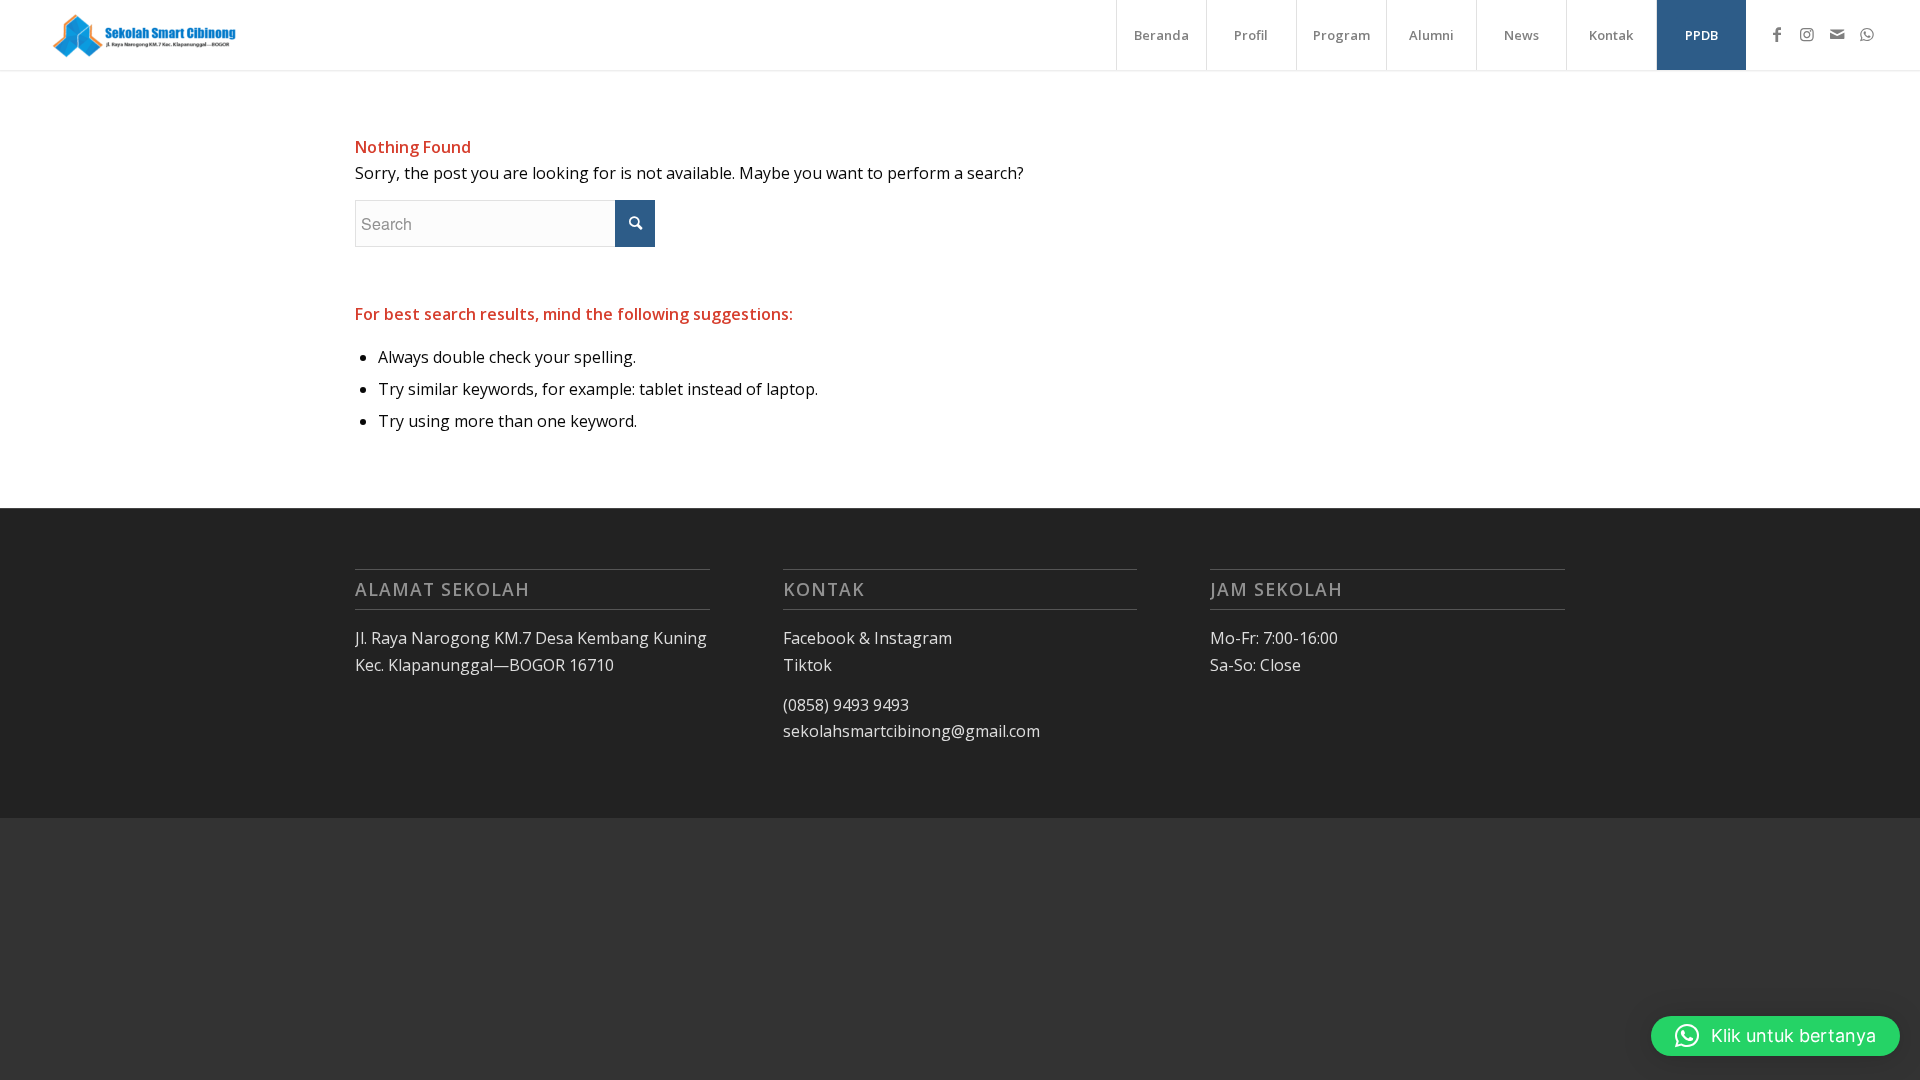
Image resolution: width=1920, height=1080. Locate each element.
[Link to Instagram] (1807, 34)
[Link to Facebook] (1777, 34)
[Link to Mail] (1837, 34)
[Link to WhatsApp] (1867, 34)
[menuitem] (1161, 35)
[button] (1775, 1036)
